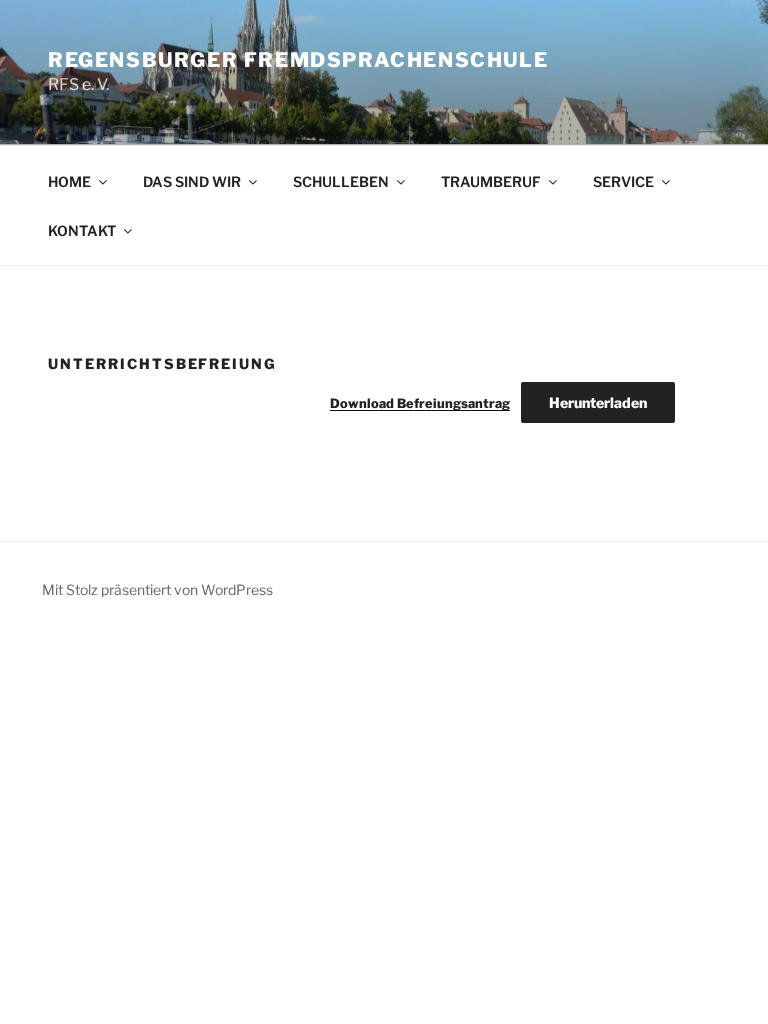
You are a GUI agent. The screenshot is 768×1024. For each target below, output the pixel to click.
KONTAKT (82, 230)
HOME (69, 181)
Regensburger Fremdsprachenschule (298, 60)
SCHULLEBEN (341, 181)
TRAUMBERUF (491, 181)
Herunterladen (598, 402)
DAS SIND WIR (192, 181)
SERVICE (623, 181)
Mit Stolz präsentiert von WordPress (157, 589)
